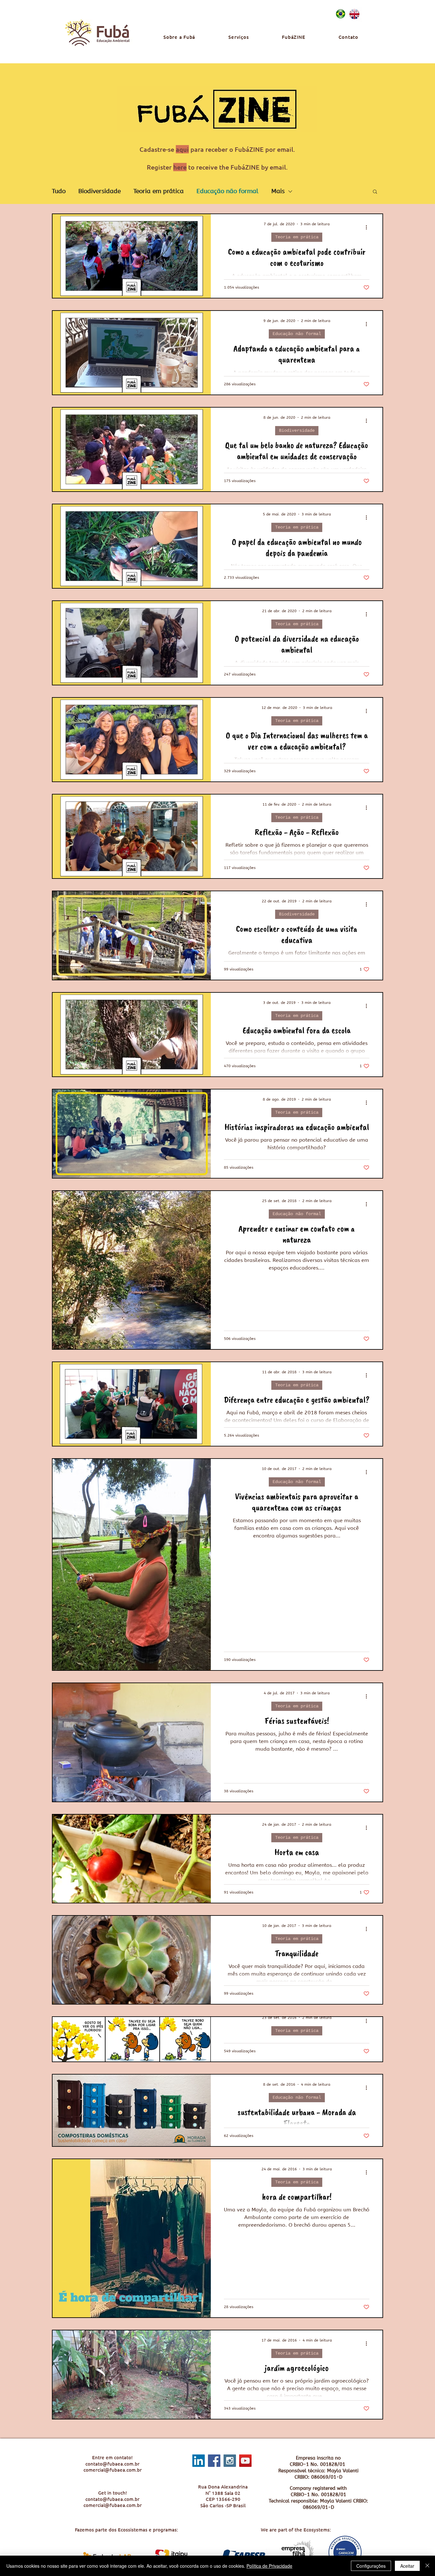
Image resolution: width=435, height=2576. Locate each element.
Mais (278, 191)
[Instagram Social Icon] (230, 2461)
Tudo (59, 191)
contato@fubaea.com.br (112, 2464)
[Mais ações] (368, 227)
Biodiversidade (100, 191)
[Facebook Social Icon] (214, 2461)
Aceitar (407, 2566)
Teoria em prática (159, 191)
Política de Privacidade (269, 2566)
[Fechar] (427, 2566)
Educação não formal (228, 191)
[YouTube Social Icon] (245, 2461)
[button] (375, 192)
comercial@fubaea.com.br (113, 2470)
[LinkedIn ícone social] (199, 2461)
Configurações (371, 2566)
